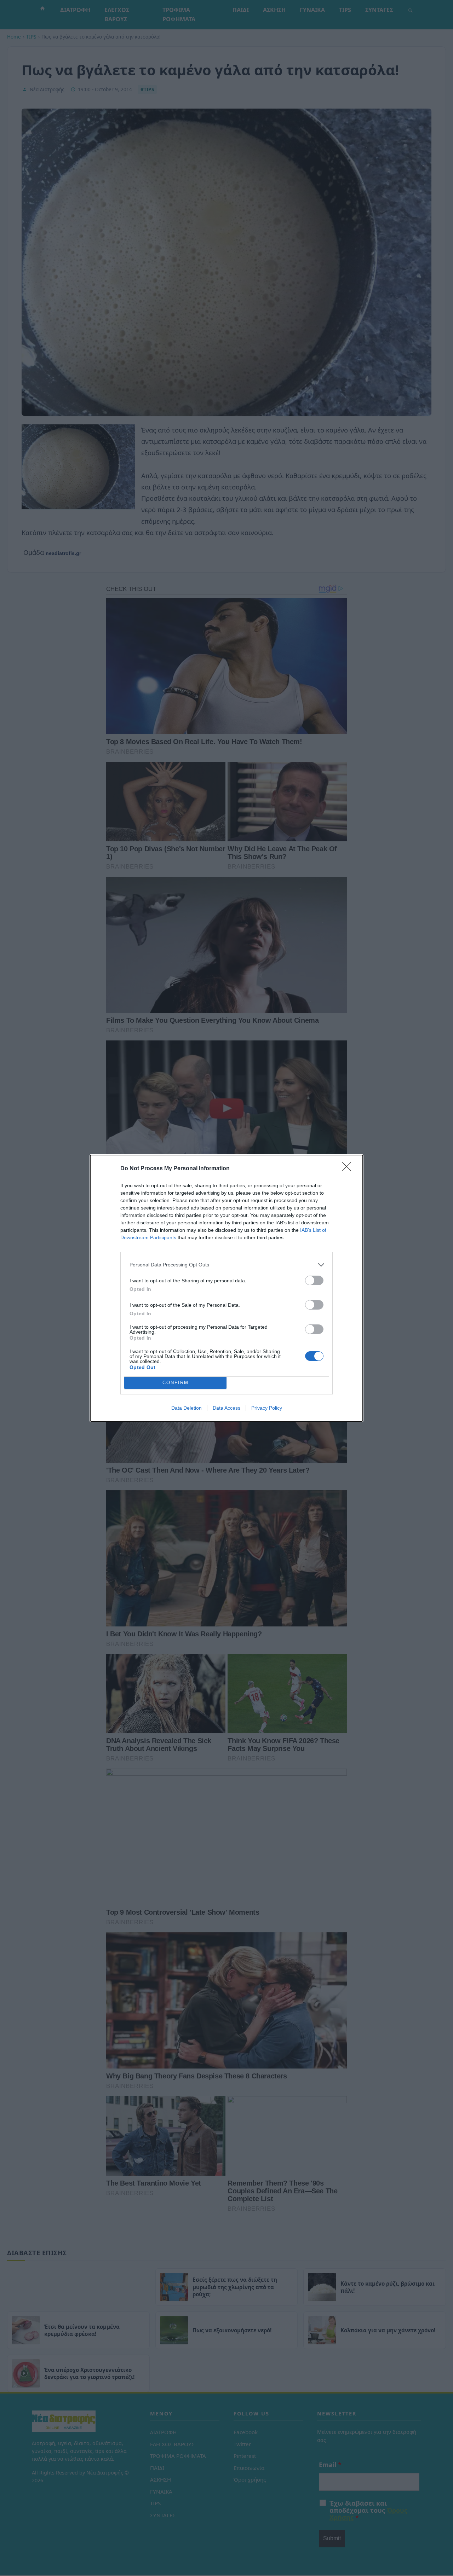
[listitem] (226, 1265)
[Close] (349, 1169)
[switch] (314, 1280)
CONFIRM (176, 1383)
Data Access (226, 1408)
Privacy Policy (267, 1408)
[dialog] (226, 1288)
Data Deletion (187, 1408)
